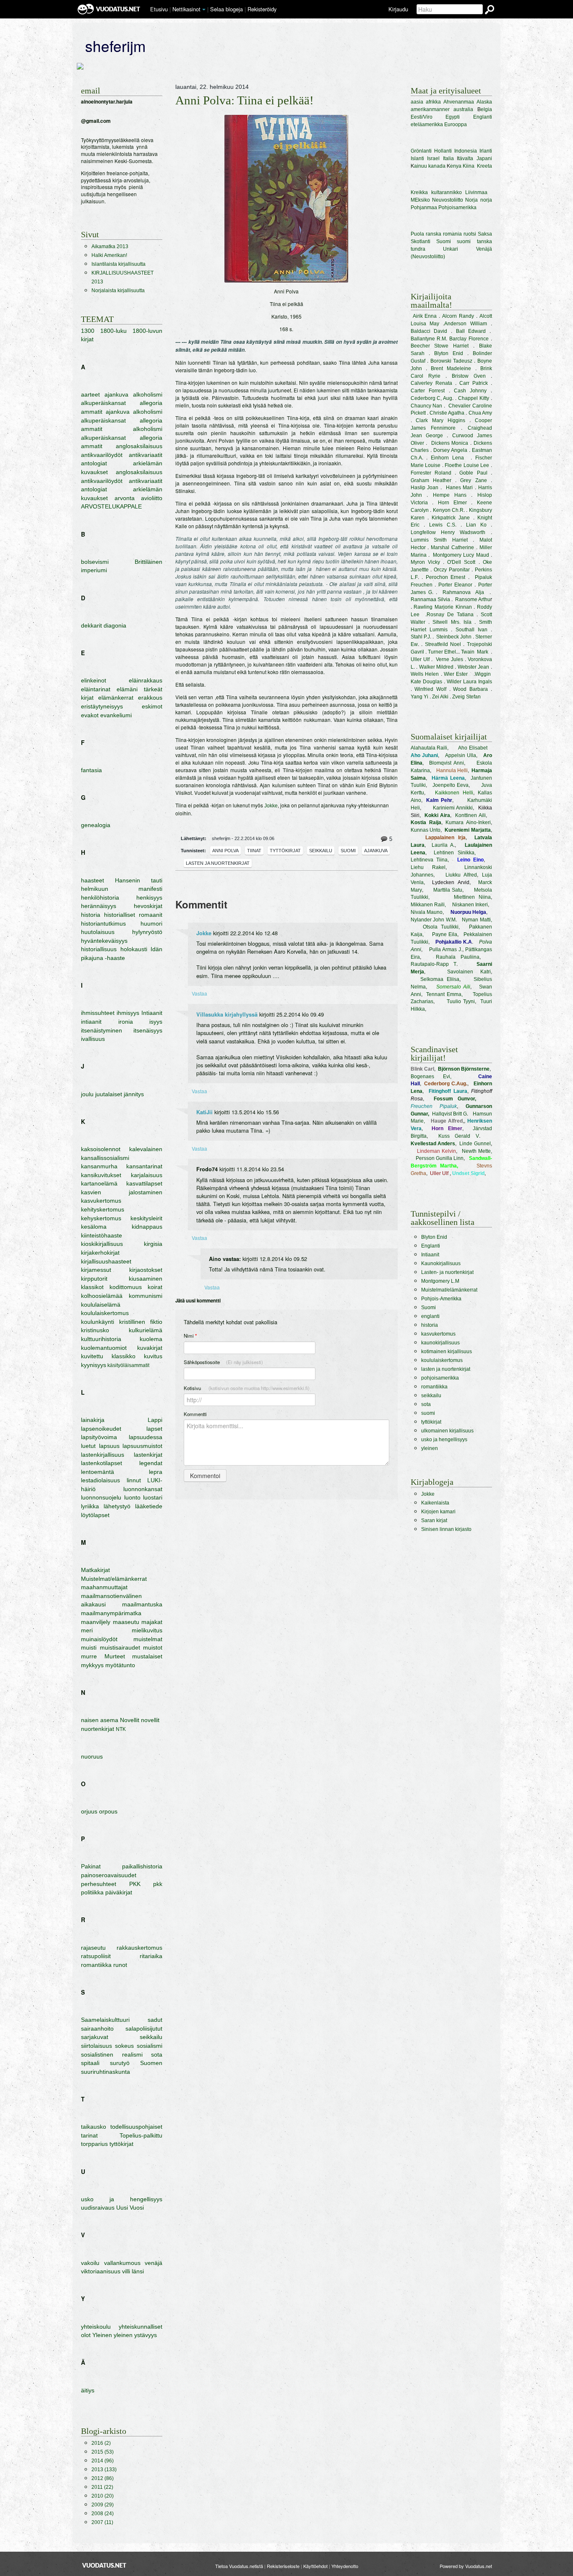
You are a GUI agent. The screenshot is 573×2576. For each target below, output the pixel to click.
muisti (90, 1647)
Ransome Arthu (473, 599)
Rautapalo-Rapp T (434, 964)
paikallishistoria (142, 1866)
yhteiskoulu (96, 2327)
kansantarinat (144, 1166)
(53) (103, 2452)
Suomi (444, 241)
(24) (103, 2514)
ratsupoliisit (96, 1956)
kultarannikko (447, 192)
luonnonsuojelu (101, 1497)
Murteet (115, 1656)
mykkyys (92, 1665)
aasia (417, 102)
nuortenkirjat (98, 1729)
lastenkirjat (148, 1455)
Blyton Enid (449, 353)
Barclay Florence (470, 339)
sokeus (124, 2046)
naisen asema (100, 1720)
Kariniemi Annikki (453, 808)
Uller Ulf (420, 659)
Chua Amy (480, 413)
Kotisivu (247, 1388)
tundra (418, 249)
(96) (103, 2461)
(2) (101, 2443)
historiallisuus (99, 949)
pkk (158, 1884)
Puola (417, 234)
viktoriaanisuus (101, 2271)
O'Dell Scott (461, 562)
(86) (103, 2478)
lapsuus (109, 1446)
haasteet (92, 880)
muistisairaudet (120, 1647)
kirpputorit (94, 1279)
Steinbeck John (454, 637)
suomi (348, 851)
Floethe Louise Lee (467, 465)
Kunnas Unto (426, 830)
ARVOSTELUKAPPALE (111, 506)
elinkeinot (94, 680)
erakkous (150, 698)
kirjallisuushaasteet (106, 1261)
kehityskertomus (103, 1209)
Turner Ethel (442, 652)
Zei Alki (440, 697)
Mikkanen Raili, (428, 905)
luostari (153, 1497)
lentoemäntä (98, 1472)
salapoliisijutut (144, 2029)
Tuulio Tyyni (461, 1001)
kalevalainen (146, 1149)
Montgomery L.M (440, 1281)
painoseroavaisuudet (109, 1875)
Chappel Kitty (474, 398)
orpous (108, 1811)
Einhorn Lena (447, 458)
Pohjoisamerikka (457, 208)
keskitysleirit (146, 1218)
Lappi (155, 1420)
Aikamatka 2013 (110, 246)
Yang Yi (419, 697)
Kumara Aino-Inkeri (468, 822)
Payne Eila (445, 934)
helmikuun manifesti (122, 889)
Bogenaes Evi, (431, 1077)
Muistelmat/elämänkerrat (114, 1579)
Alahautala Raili (429, 748)
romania (452, 234)
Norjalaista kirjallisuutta (118, 291)
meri (87, 1630)
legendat (151, 1463)
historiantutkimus (103, 924)
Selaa (227, 9)
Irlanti (486, 151)
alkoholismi (148, 394)
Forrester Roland (431, 473)
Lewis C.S (442, 525)
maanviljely (96, 1622)
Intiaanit (152, 1013)
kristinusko (95, 1330)
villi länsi (133, 2271)
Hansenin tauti (139, 880)
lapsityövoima (99, 1437)
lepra (156, 1472)
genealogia (96, 825)
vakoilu (90, 2263)
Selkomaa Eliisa (440, 979)
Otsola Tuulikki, (441, 927)
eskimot (152, 706)
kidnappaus (147, 1227)
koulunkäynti (98, 1322)
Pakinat (91, 1866)
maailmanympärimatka (111, 1613)
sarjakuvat (95, 2037)
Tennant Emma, (444, 994)
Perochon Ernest (446, 577)
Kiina (469, 166)
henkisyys (149, 898)
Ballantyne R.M (428, 339)
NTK (121, 1729)
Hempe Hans (450, 495)
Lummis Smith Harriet (439, 540)
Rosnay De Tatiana (450, 615)
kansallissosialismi (105, 1158)
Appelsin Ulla (461, 755)
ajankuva (376, 851)
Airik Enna (425, 316)
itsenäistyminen (102, 1030)
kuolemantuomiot (104, 1348)
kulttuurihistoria (101, 1339)
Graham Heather (431, 480)
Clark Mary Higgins (440, 420)
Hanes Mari (460, 488)
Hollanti (443, 151)
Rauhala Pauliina (458, 957)
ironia (126, 1022)
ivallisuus (93, 1039)
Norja (471, 200)
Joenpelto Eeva (451, 785)
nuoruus (92, 1756)
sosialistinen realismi (112, 2055)
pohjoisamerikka (440, 1378)
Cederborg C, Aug (432, 398)
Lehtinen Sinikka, (455, 853)
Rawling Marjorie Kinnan (443, 607)
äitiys (88, 2390)
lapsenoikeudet (101, 1429)
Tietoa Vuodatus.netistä (239, 2566)
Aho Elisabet (473, 748)
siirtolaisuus (96, 2046)
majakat (152, 1622)
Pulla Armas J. (446, 949)
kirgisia (153, 1244)
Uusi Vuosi (130, 2208)
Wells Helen (425, 674)
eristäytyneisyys (102, 706)
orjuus (89, 1811)
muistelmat (148, 1639)
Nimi (190, 1336)
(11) (102, 2522)
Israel (433, 158)
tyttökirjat (285, 851)
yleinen (123, 2335)
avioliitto (152, 498)
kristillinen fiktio (141, 1322)
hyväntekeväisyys (104, 941)
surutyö (120, 2063)
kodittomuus (126, 1287)
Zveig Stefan (466, 697)
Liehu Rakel (428, 867)
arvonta (125, 498)
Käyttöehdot (315, 2566)
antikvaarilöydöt (102, 455)
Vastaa (199, 993)
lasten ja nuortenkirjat (218, 863)
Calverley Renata (431, 383)
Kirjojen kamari (438, 1512)
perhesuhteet (99, 1884)
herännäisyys (99, 906)
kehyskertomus (101, 1218)
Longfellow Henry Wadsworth (448, 532)
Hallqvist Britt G (450, 1114)
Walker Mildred (436, 667)
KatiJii (204, 1112)
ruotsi (470, 234)
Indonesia (466, 151)
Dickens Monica (450, 443)
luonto (132, 1497)
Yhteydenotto (345, 2566)
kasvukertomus (101, 1201)
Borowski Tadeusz (451, 361)
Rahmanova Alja (464, 592)
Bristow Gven (466, 376)
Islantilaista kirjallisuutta (119, 264)
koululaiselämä (101, 1305)
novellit (150, 1720)
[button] (204, 10)
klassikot (92, 1287)
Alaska (484, 102)
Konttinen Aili (470, 815)
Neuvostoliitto (448, 200)
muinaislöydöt (99, 1639)
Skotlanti (421, 241)
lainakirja (93, 1420)
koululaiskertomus (105, 1313)
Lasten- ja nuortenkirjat (447, 1272)
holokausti (134, 949)
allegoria (151, 403)
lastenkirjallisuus (103, 1455)
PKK (135, 1884)
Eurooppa (456, 125)
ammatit (92, 412)
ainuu (421, 166)
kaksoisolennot (101, 1149)
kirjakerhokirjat (100, 1253)
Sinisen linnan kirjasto (446, 1529)
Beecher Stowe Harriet (440, 346)
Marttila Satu (448, 890)
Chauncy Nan (427, 406)
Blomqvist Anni (447, 763)
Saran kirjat (434, 1520)
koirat (155, 1287)
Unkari (451, 249)
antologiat (94, 463)
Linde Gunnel (475, 1144)
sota (157, 2055)
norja (486, 200)
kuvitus (153, 1356)
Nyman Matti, (477, 920)
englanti (430, 1316)
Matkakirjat (95, 1570)
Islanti (417, 158)
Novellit (130, 1720)
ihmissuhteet (98, 1013)
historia (91, 915)
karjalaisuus (147, 1175)
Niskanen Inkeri (470, 905)
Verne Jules (449, 659)
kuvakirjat (150, 1348)
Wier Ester (456, 674)
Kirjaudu (398, 9)
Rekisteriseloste (283, 2566)
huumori (151, 924)
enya (456, 166)
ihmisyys (128, 1013)
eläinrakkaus (146, 680)
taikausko (94, 2127)
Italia (448, 158)
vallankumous (122, 2263)
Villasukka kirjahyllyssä (227, 1014)
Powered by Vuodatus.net (466, 2566)
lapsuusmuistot (142, 1446)
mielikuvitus (147, 1630)
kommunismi (146, 1296)
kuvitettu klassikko (108, 1356)
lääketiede (149, 1506)
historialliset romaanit (133, 915)
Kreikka (419, 192)
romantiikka (96, 1965)
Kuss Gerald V (459, 1136)
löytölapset (95, 1515)
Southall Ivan (471, 630)
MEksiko (420, 200)
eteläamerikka (427, 125)
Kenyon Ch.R (448, 510)
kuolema (151, 1339)
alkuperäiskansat (103, 403)
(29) (103, 2505)
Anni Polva (225, 851)
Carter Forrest (428, 391)
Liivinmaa (476, 192)
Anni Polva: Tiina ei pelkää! (245, 100)
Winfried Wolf (430, 689)
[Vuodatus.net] (104, 2565)
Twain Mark (475, 652)
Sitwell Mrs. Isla (452, 622)
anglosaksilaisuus (139, 446)
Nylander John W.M (433, 920)
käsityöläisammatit (128, 1365)
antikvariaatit (146, 455)
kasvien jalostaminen (122, 1192)
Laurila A (443, 845)
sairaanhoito (97, 2029)
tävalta (466, 158)
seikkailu (321, 851)
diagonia (115, 625)
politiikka (92, 1892)
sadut (155, 2020)
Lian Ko (476, 525)
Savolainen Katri (469, 972)
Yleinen (102, 2335)
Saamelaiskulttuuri (105, 2020)
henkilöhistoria (100, 898)
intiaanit (91, 1022)
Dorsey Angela (450, 450)
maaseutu (126, 1622)
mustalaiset (147, 1656)
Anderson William (466, 324)
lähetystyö (117, 1506)
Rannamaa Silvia (430, 599)
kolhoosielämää (102, 1296)
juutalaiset (109, 1094)
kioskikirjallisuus (102, 1244)
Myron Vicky (425, 562)
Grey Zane (473, 480)
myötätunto (120, 1665)
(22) (102, 2487)
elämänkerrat (116, 698)
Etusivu (159, 9)
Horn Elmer (452, 503)
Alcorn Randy (458, 316)
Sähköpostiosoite (223, 1362)
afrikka (433, 102)
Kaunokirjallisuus (441, 1263)
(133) (104, 2470)
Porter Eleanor (455, 585)
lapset (154, 1429)
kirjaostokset (146, 1270)
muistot (153, 1647)
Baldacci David (429, 331)
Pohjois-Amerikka (441, 1299)
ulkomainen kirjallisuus (447, 1431)
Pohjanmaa (424, 208)
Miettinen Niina (472, 897)
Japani (484, 158)
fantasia (91, 770)
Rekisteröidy (262, 9)
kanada (437, 166)
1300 (88, 331)
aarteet (90, 394)
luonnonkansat (143, 1489)
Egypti (453, 117)
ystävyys (146, 2335)
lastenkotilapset (102, 1463)
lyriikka (90, 1506)
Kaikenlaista (435, 1503)
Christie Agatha (447, 413)
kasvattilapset (144, 1183)
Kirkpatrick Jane (451, 518)
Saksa (485, 234)
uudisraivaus (98, 2208)
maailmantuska (142, 1604)
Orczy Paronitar (452, 570)
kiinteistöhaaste (102, 1235)
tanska (484, 241)
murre (89, 1656)
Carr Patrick (474, 383)
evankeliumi (116, 715)
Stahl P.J (420, 637)
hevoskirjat (148, 906)
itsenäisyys (148, 1030)
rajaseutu (93, 1948)
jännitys (134, 1094)
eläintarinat (96, 689)
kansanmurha (99, 1166)
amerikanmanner (430, 109)
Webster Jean (473, 667)
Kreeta (484, 166)
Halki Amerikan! (109, 255)
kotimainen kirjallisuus (447, 1352)
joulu (87, 1094)
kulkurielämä (146, 1330)
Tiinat (254, 851)
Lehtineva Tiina (429, 860)
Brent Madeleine (451, 368)
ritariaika (151, 1956)
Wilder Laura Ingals (469, 682)
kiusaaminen (146, 1279)
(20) (103, 2496)
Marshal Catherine (452, 547)
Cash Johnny (470, 391)
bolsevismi (95, 562)
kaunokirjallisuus (440, 1343)
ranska (434, 234)
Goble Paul (473, 473)
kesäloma (94, 1227)
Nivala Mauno (427, 912)
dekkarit (91, 625)
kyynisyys (94, 1365)
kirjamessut (96, 1270)
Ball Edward (471, 331)
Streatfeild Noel (443, 644)
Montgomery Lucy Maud (461, 555)
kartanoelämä (99, 1183)
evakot (90, 715)
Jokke (271, 806)
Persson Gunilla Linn (440, 1158)
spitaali (90, 2063)
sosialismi (150, 2046)
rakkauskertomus (139, 1948)
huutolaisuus (98, 932)
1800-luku (113, 331)
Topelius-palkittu (141, 2135)
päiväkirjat (119, 1892)
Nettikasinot (186, 9)
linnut (134, 1480)
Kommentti (195, 1414)
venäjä (154, 2263)
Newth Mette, (477, 1151)
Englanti (483, 117)
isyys (156, 1022)
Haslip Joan (425, 488)
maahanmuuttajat (104, 1587)
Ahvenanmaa (459, 102)
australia (463, 109)
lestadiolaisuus (100, 1480)
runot (120, 1965)
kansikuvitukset (101, 1175)
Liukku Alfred (461, 875)
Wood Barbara (470, 689)
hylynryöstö (147, 932)
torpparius (94, 2144)
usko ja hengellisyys (122, 2199)
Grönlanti (421, 151)
